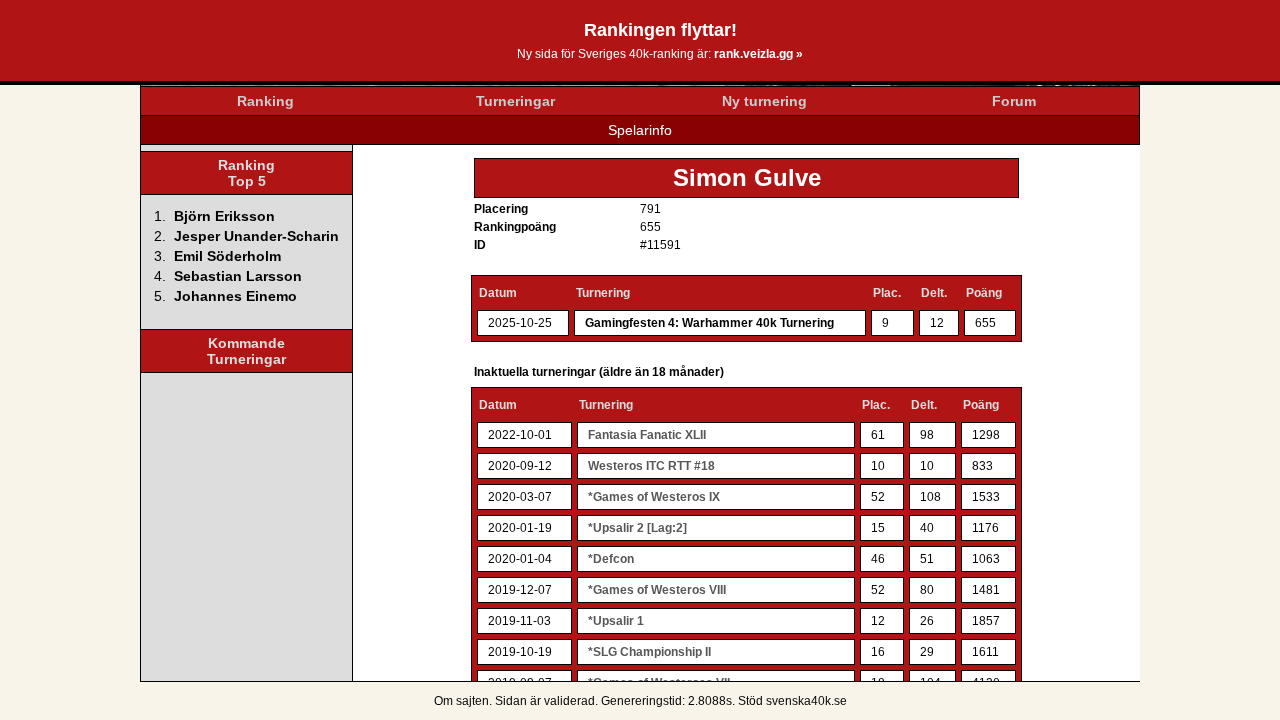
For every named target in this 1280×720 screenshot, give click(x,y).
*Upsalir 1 (616, 621)
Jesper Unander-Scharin (256, 236)
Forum (1014, 101)
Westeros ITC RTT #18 (651, 466)
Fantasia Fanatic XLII (647, 435)
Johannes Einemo (235, 296)
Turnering (603, 293)
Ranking (265, 101)
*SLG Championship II (649, 652)
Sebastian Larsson (238, 276)
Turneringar (515, 101)
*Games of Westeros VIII (657, 590)
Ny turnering (764, 101)
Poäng (984, 293)
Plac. (887, 293)
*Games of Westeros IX (654, 497)
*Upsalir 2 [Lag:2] (637, 528)
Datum (498, 293)
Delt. (934, 293)
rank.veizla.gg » (758, 54)
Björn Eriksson (224, 216)
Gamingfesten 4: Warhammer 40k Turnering (709, 323)
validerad (569, 701)
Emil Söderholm (227, 256)
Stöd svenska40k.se (792, 701)
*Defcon (611, 559)
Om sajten (461, 701)
